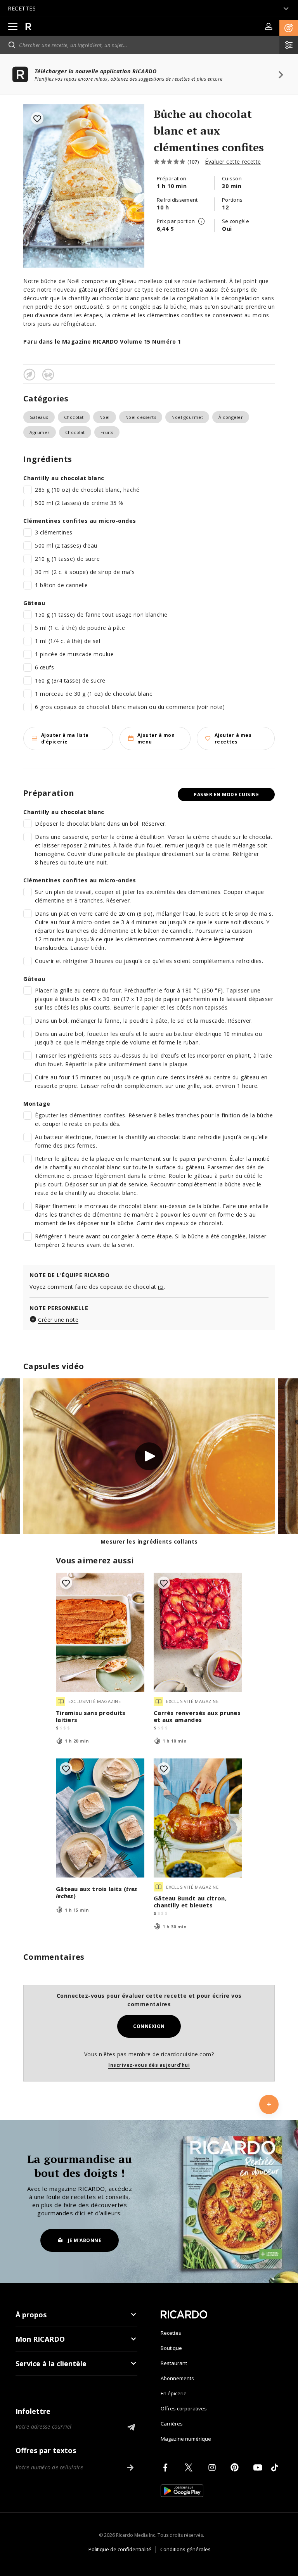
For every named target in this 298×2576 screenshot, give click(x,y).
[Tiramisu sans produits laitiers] (100, 1632)
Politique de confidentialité (120, 2549)
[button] (289, 28)
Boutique (171, 2348)
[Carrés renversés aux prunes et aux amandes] (198, 1632)
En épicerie (174, 2393)
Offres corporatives (184, 2408)
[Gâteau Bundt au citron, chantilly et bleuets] (198, 1818)
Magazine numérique (186, 2439)
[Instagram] (213, 2467)
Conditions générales (185, 2549)
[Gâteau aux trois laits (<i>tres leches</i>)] (100, 1818)
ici (161, 1287)
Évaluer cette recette (233, 162)
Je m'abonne (85, 2240)
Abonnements (177, 2378)
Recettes (171, 2333)
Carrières (172, 2424)
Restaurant (174, 2363)
